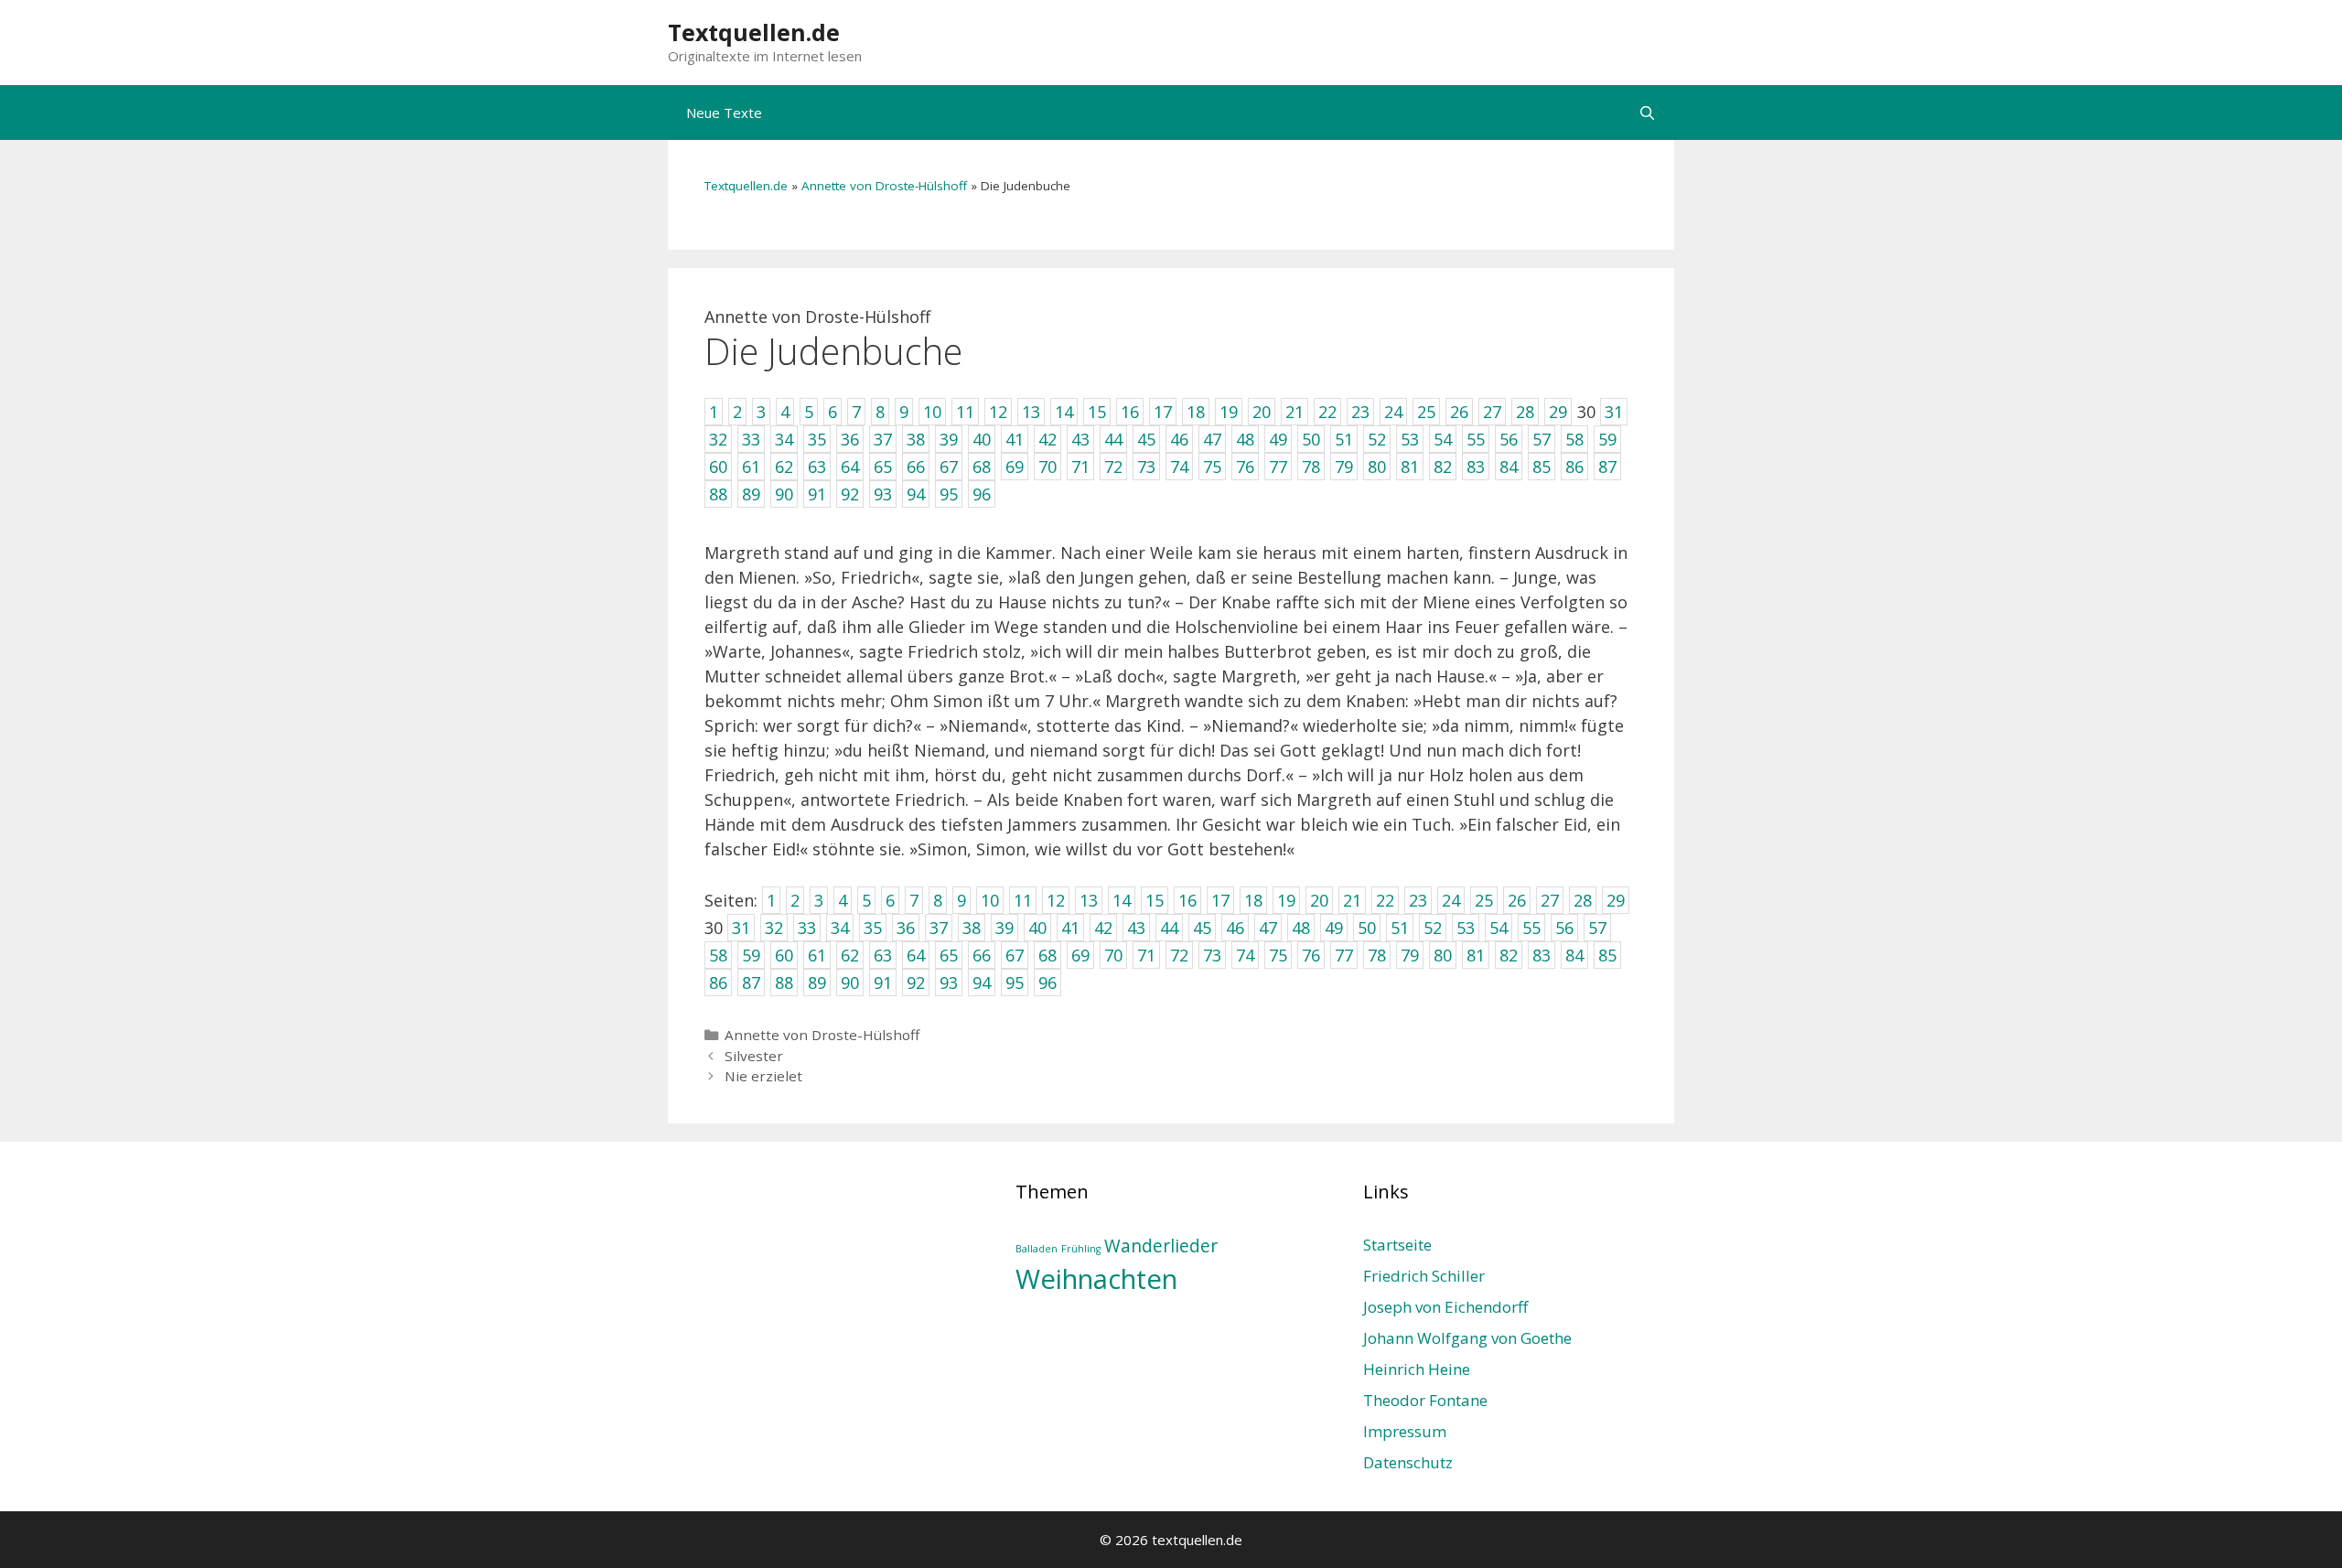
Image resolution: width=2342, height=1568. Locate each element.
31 (741, 928)
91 (883, 983)
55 (1531, 928)
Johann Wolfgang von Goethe (1467, 1338)
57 (1597, 928)
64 (916, 955)
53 (1466, 928)
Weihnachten (1096, 1279)
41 (1070, 928)
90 (850, 983)
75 (1278, 955)
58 (718, 955)
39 (1004, 928)
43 (1136, 928)
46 (1235, 928)
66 (982, 955)
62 (850, 955)
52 (1433, 928)
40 (1037, 928)
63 (883, 955)
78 (1377, 955)
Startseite (1397, 1245)
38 (972, 928)
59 (751, 955)
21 (1352, 900)
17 (1220, 900)
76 (1311, 955)
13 (1089, 900)
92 (916, 983)
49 (1334, 928)
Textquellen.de (754, 32)
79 (1410, 955)
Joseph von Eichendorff (1445, 1307)
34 (840, 928)
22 (1385, 900)
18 (1253, 900)
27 (1550, 900)
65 (949, 955)
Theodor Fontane (1425, 1400)
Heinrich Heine (1417, 1369)
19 (1286, 900)
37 (939, 928)
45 (1202, 928)
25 (1484, 900)
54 (1499, 928)
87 (751, 983)
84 (1574, 955)
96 (1047, 983)
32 (774, 928)
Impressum (1405, 1431)
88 (784, 983)
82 (1509, 955)
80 (1443, 955)
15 (1155, 900)
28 (1583, 900)
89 (817, 983)
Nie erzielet (763, 1076)
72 (1179, 955)
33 (807, 928)
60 (784, 955)
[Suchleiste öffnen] (1647, 113)
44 (1169, 928)
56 (1564, 928)
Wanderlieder (1161, 1246)
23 (1418, 900)
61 (817, 955)
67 (1015, 955)
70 (1113, 955)
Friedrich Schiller (1424, 1276)
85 (1607, 955)
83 (1542, 955)
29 (1616, 900)
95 (1015, 983)
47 (1268, 928)
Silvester (754, 1056)
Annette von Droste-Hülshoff (884, 186)
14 (1122, 900)
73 (1212, 955)
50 (1367, 928)
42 (1103, 928)
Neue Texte (724, 113)
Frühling (1081, 1249)
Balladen (1037, 1249)
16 (1187, 900)
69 (1080, 955)
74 (1245, 955)
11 (1023, 900)
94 (982, 983)
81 (1476, 955)
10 (990, 900)
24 (1451, 900)
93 (949, 983)
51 (1400, 928)
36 (906, 928)
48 (1301, 928)
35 (873, 928)
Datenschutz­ (1408, 1462)
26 (1517, 900)
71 (1146, 955)
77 (1344, 955)
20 (1319, 900)
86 (718, 983)
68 (1047, 955)
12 (1056, 900)
